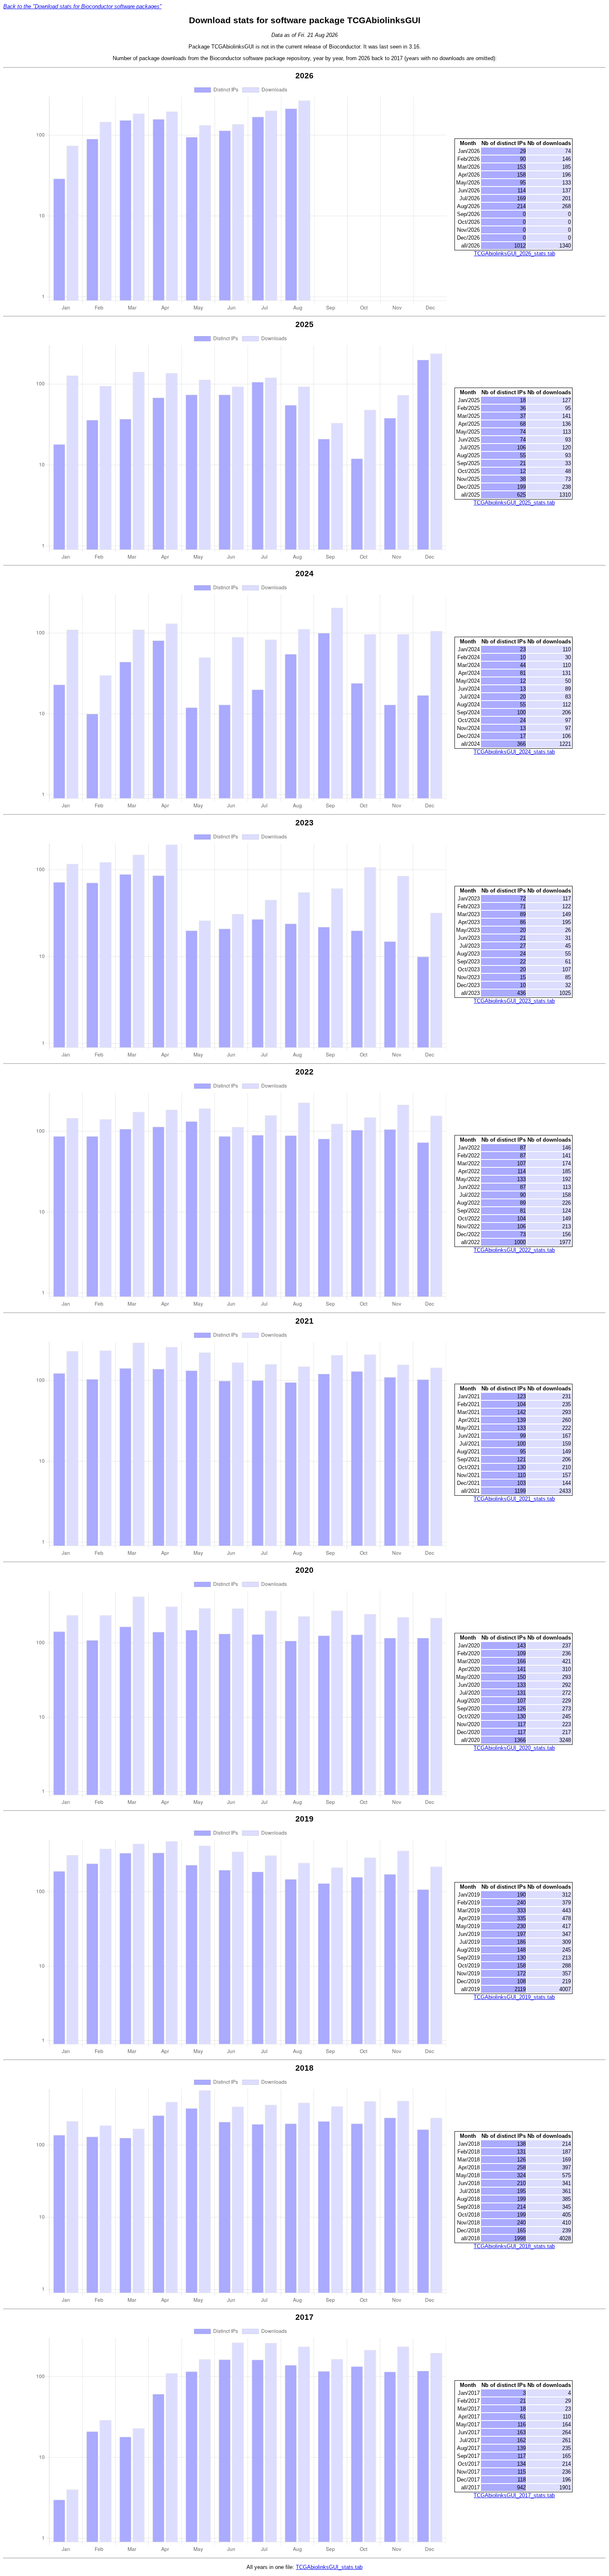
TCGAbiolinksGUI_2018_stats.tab (514, 2246)
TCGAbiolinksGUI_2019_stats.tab (514, 1997)
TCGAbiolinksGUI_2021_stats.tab (514, 1499)
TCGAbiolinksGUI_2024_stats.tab (514, 752)
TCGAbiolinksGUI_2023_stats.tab (514, 1001)
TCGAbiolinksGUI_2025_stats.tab (514, 503)
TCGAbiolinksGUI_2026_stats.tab (515, 253)
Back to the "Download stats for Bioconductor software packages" (82, 6)
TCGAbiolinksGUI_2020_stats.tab (514, 1748)
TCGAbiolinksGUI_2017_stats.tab (514, 2495)
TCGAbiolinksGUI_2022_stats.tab (514, 1250)
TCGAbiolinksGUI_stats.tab (329, 2567)
